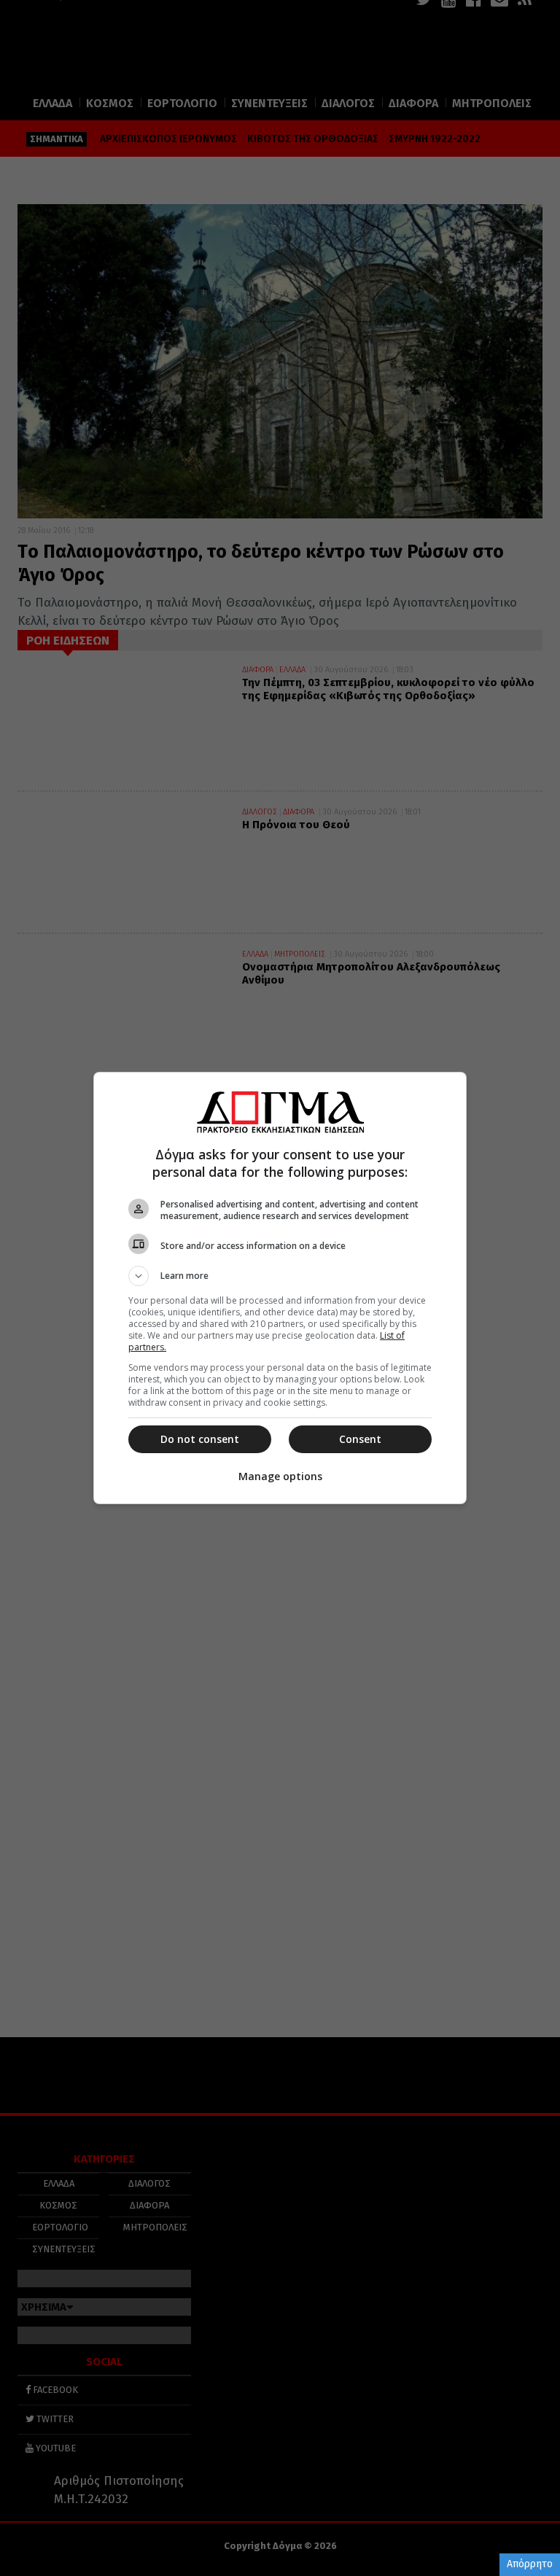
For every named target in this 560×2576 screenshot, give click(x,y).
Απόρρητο (530, 2564)
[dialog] (280, 1288)
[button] (280, 1276)
